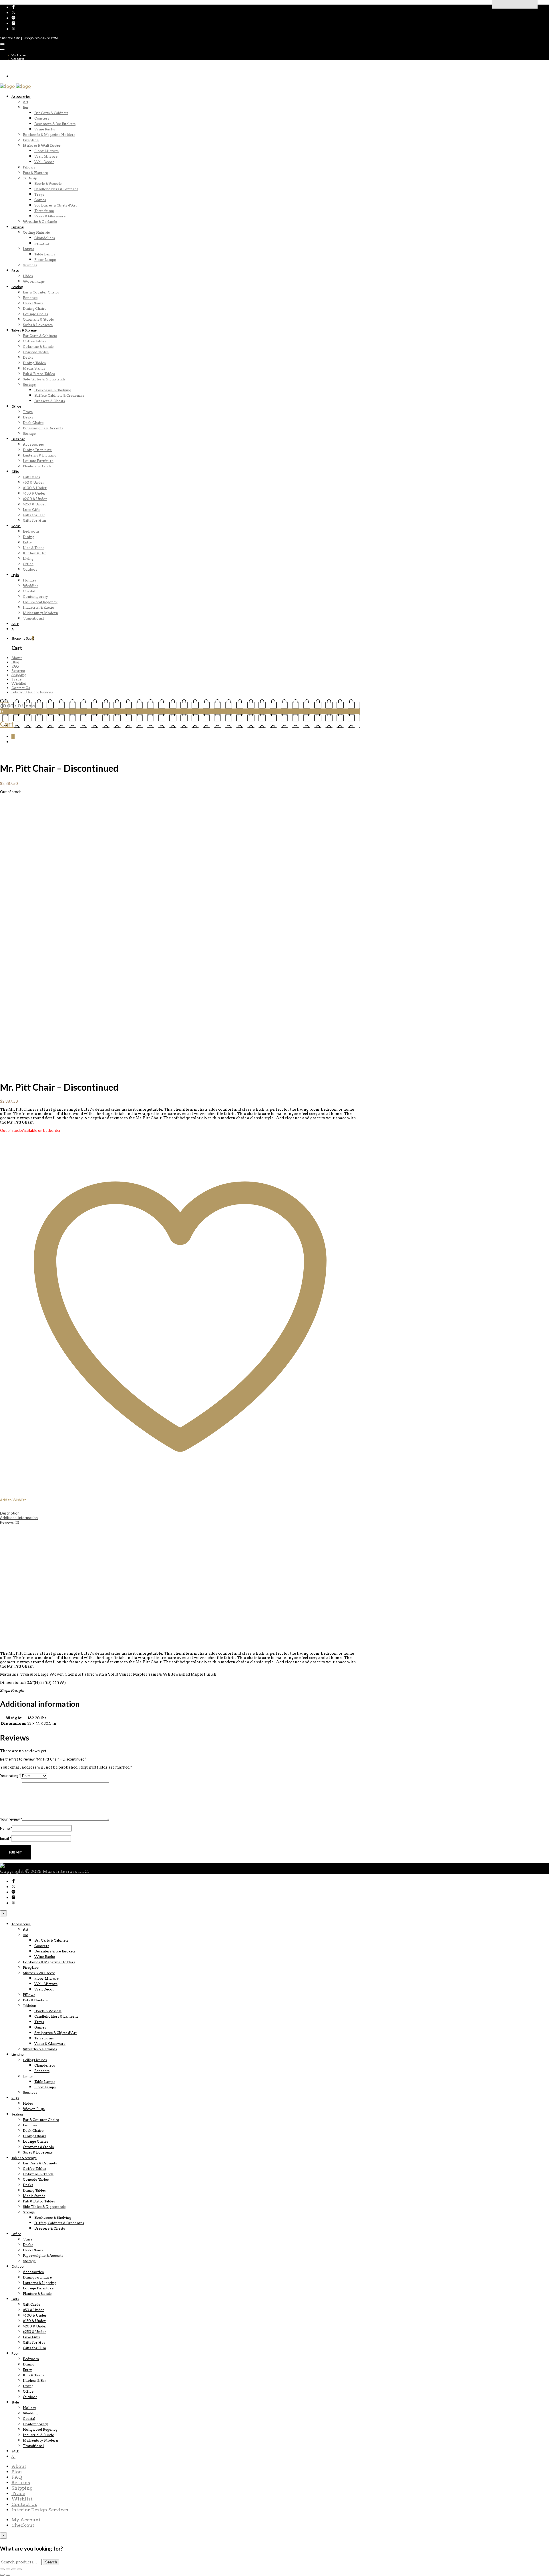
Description (10, 1513)
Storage (29, 385)
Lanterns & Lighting (40, 455)
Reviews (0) (10, 1522)
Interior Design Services (32, 692)
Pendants (42, 243)
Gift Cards (31, 477)
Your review (11, 1819)
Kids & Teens (34, 548)
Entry (27, 542)
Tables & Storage (24, 330)
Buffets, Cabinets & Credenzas (59, 395)
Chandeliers (45, 238)
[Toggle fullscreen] (8, 2569)
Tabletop (30, 178)
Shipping (19, 675)
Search (51, 2562)
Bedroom (31, 531)
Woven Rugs (34, 281)
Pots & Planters (35, 173)
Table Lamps (45, 254)
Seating (17, 287)
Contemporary (35, 597)
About (17, 658)
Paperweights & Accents (43, 428)
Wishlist (19, 683)
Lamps (28, 249)
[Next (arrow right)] (8, 2575)
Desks (28, 357)
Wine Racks (45, 129)
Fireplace (31, 140)
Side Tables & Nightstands (44, 379)
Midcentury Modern (40, 613)
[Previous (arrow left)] (2, 2575)
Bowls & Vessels (48, 183)
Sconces (30, 265)
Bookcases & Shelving (53, 390)
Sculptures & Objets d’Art (55, 205)
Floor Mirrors (46, 151)
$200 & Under (35, 499)
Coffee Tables (34, 341)
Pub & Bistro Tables (39, 374)
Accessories (21, 97)
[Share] (14, 2569)
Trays (39, 194)
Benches (30, 298)
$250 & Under (34, 504)
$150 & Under (34, 493)
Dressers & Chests (50, 401)
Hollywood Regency (40, 602)
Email (6, 1838)
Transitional (33, 618)
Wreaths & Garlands (40, 222)
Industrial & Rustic (38, 607)
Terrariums (44, 211)
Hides (28, 276)
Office (16, 406)
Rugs (15, 270)
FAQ (15, 666)
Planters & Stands (37, 466)
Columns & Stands (38, 347)
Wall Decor (44, 162)
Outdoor (18, 439)
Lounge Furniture (38, 461)
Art (26, 102)
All (13, 629)
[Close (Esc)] (19, 2569)
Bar (26, 107)
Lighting (17, 227)
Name (6, 1828)
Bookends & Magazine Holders (49, 135)
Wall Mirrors (46, 156)
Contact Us (21, 688)
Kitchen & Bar (34, 553)
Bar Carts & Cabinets (51, 113)
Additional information (19, 1518)
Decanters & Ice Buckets (55, 124)
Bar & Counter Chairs (41, 292)
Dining (29, 537)
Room (16, 526)
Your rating (10, 1776)
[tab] (180, 1513)
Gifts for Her (34, 515)
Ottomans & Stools (38, 319)
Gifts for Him (34, 520)
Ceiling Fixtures (36, 232)
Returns (18, 671)
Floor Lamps (45, 260)
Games (40, 200)
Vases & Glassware (50, 216)
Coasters (42, 118)
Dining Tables (34, 363)
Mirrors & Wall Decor (42, 145)
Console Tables (36, 352)
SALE (15, 624)
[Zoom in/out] (2, 2569)
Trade (16, 679)
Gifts (15, 472)
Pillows (29, 167)
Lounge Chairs (35, 314)
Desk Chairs (33, 303)
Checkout (18, 59)
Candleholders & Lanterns (56, 189)
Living (28, 558)
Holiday (30, 580)
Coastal (29, 591)
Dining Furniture (37, 450)
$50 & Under (33, 482)
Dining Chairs (35, 308)
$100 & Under (35, 488)
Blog (15, 662)
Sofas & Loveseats (38, 325)
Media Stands (34, 368)
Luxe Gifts (32, 510)
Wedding (31, 586)
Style (15, 575)
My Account (20, 55)
